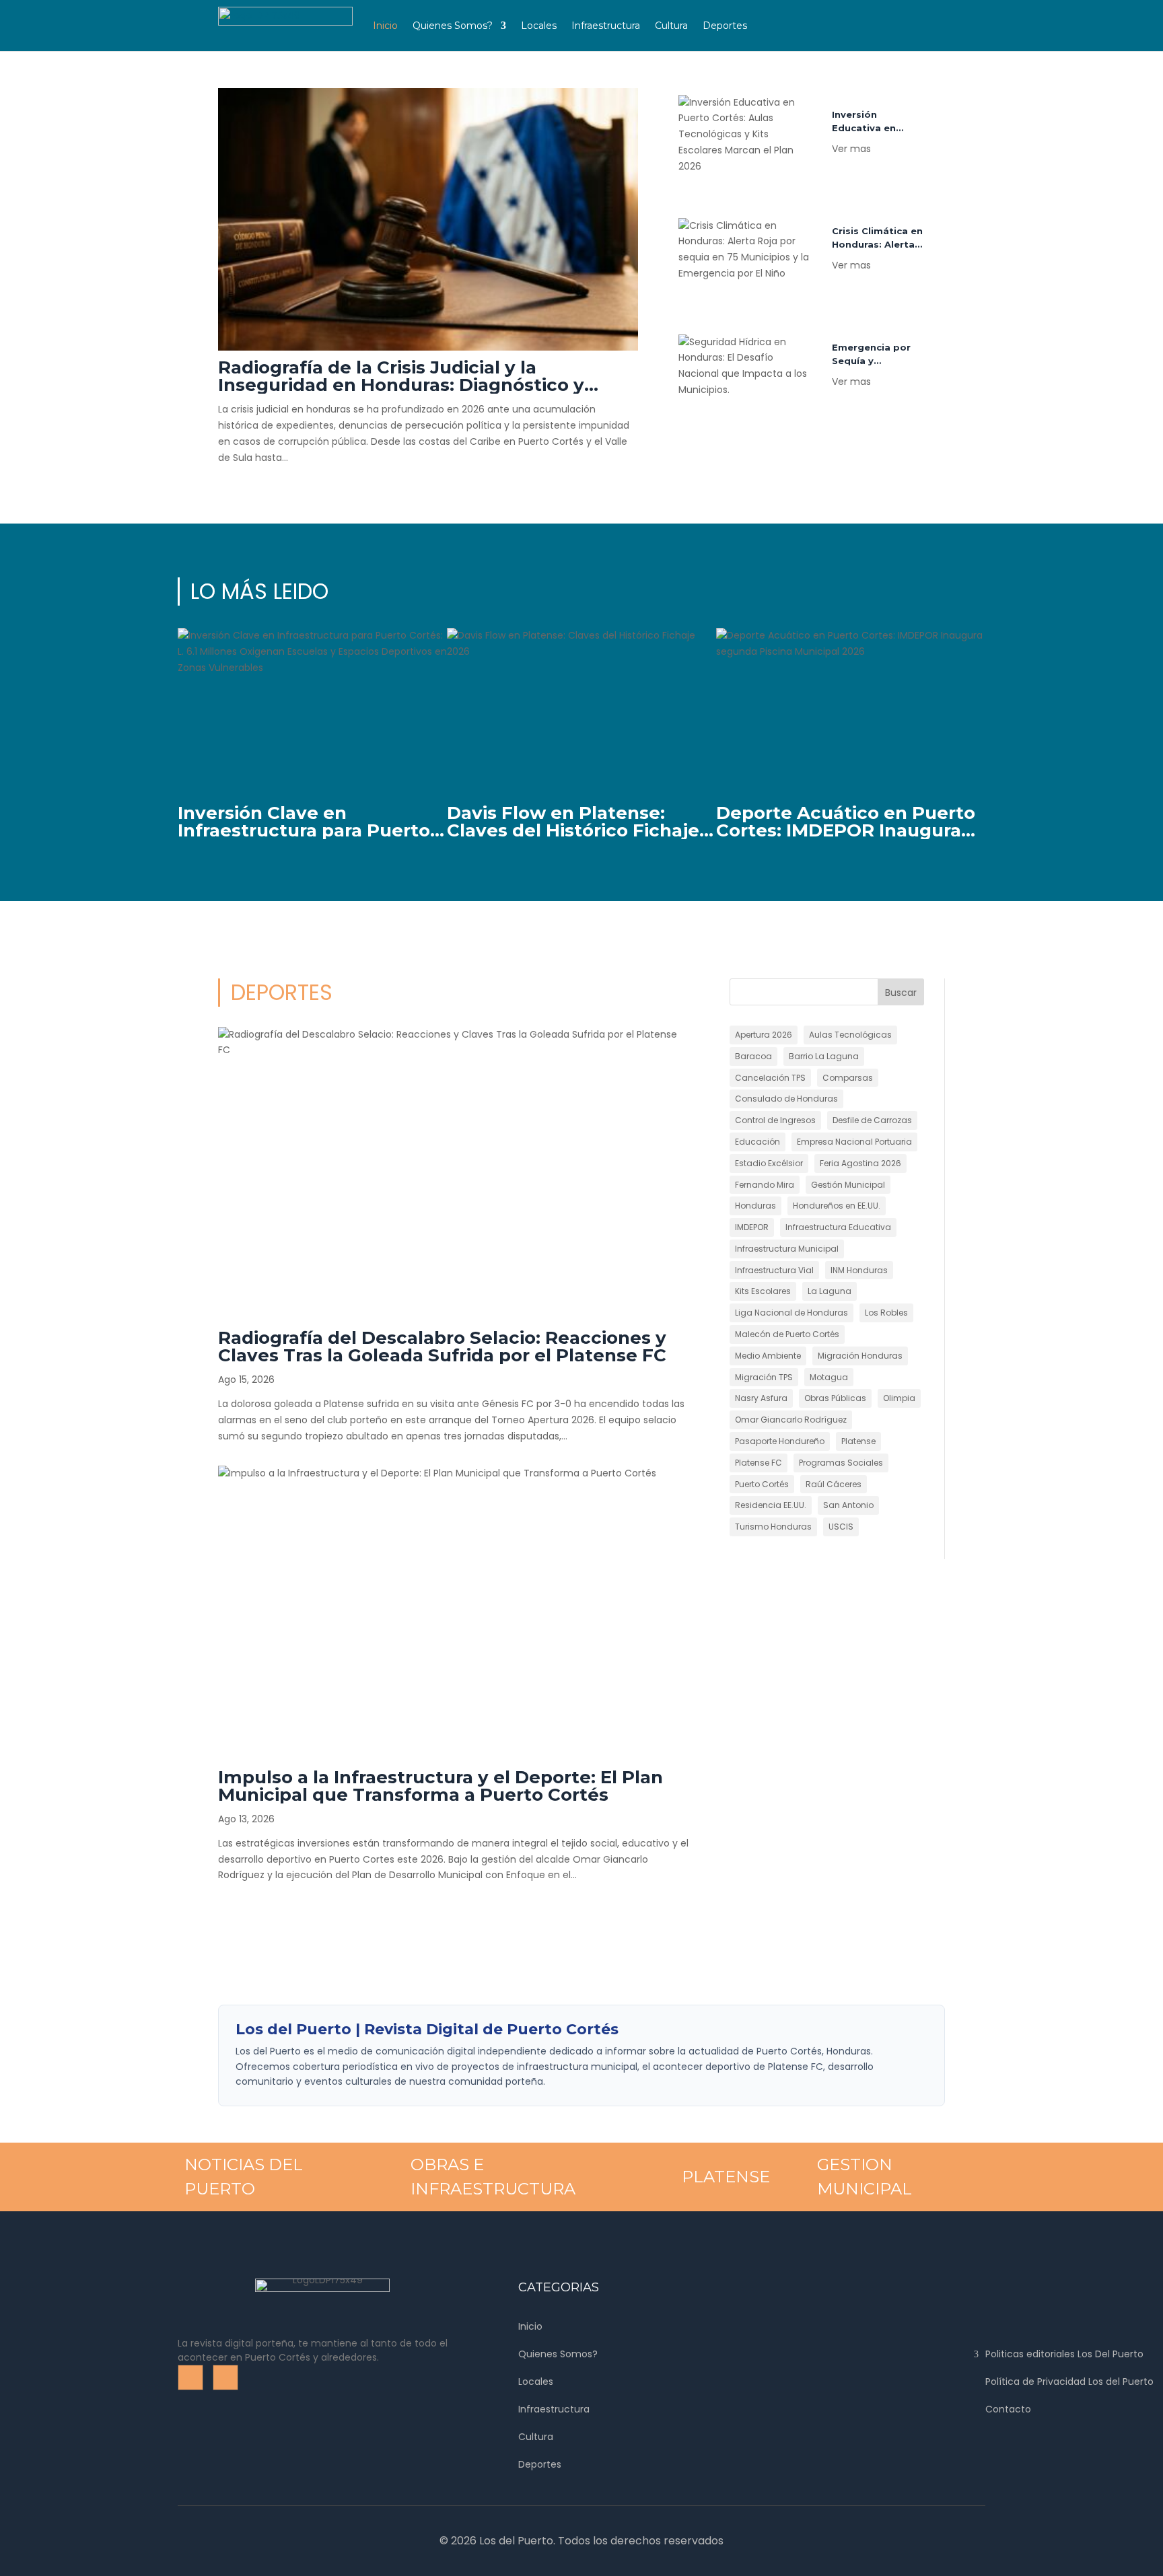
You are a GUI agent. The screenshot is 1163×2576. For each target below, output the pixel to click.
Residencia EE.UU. (771, 1505)
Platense (858, 1441)
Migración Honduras (860, 1356)
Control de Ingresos (775, 1120)
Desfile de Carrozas (872, 1120)
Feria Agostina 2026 (860, 1163)
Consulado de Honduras (786, 1099)
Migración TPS (764, 1377)
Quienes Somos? (453, 26)
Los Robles (886, 1313)
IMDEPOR (752, 1227)
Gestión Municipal (848, 1185)
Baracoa (753, 1056)
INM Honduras (859, 1270)
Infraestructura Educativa (838, 1227)
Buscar (901, 993)
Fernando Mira (765, 1185)
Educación (757, 1142)
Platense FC (759, 1463)
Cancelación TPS (770, 1078)
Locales (539, 26)
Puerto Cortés (762, 1484)
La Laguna (830, 1291)
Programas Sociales (841, 1463)
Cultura (671, 26)
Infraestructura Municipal (787, 1249)
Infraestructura (606, 26)
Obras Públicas (835, 1398)
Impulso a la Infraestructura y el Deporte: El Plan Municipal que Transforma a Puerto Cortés (440, 1786)
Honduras (755, 1206)
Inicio (385, 26)
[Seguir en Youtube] (833, 11)
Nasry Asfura (761, 1398)
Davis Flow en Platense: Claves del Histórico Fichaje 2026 (573, 830)
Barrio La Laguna (824, 1056)
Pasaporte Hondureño (780, 1441)
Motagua (829, 1377)
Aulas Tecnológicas (850, 1035)
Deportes (725, 26)
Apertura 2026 (764, 1035)
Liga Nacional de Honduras (791, 1313)
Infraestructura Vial (774, 1270)
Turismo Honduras (773, 1527)
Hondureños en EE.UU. (837, 1206)
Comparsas (848, 1078)
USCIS (841, 1527)
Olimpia (899, 1398)
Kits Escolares (763, 1291)
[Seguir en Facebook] (804, 11)
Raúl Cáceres (834, 1484)
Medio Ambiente (768, 1356)
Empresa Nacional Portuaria (854, 1142)
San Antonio (848, 1505)
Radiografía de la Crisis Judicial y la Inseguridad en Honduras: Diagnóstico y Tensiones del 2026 (401, 385)
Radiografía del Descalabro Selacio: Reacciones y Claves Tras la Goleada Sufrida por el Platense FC (442, 1347)
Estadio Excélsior (769, 1163)
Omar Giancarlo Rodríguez (791, 1420)
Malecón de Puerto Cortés (787, 1334)
